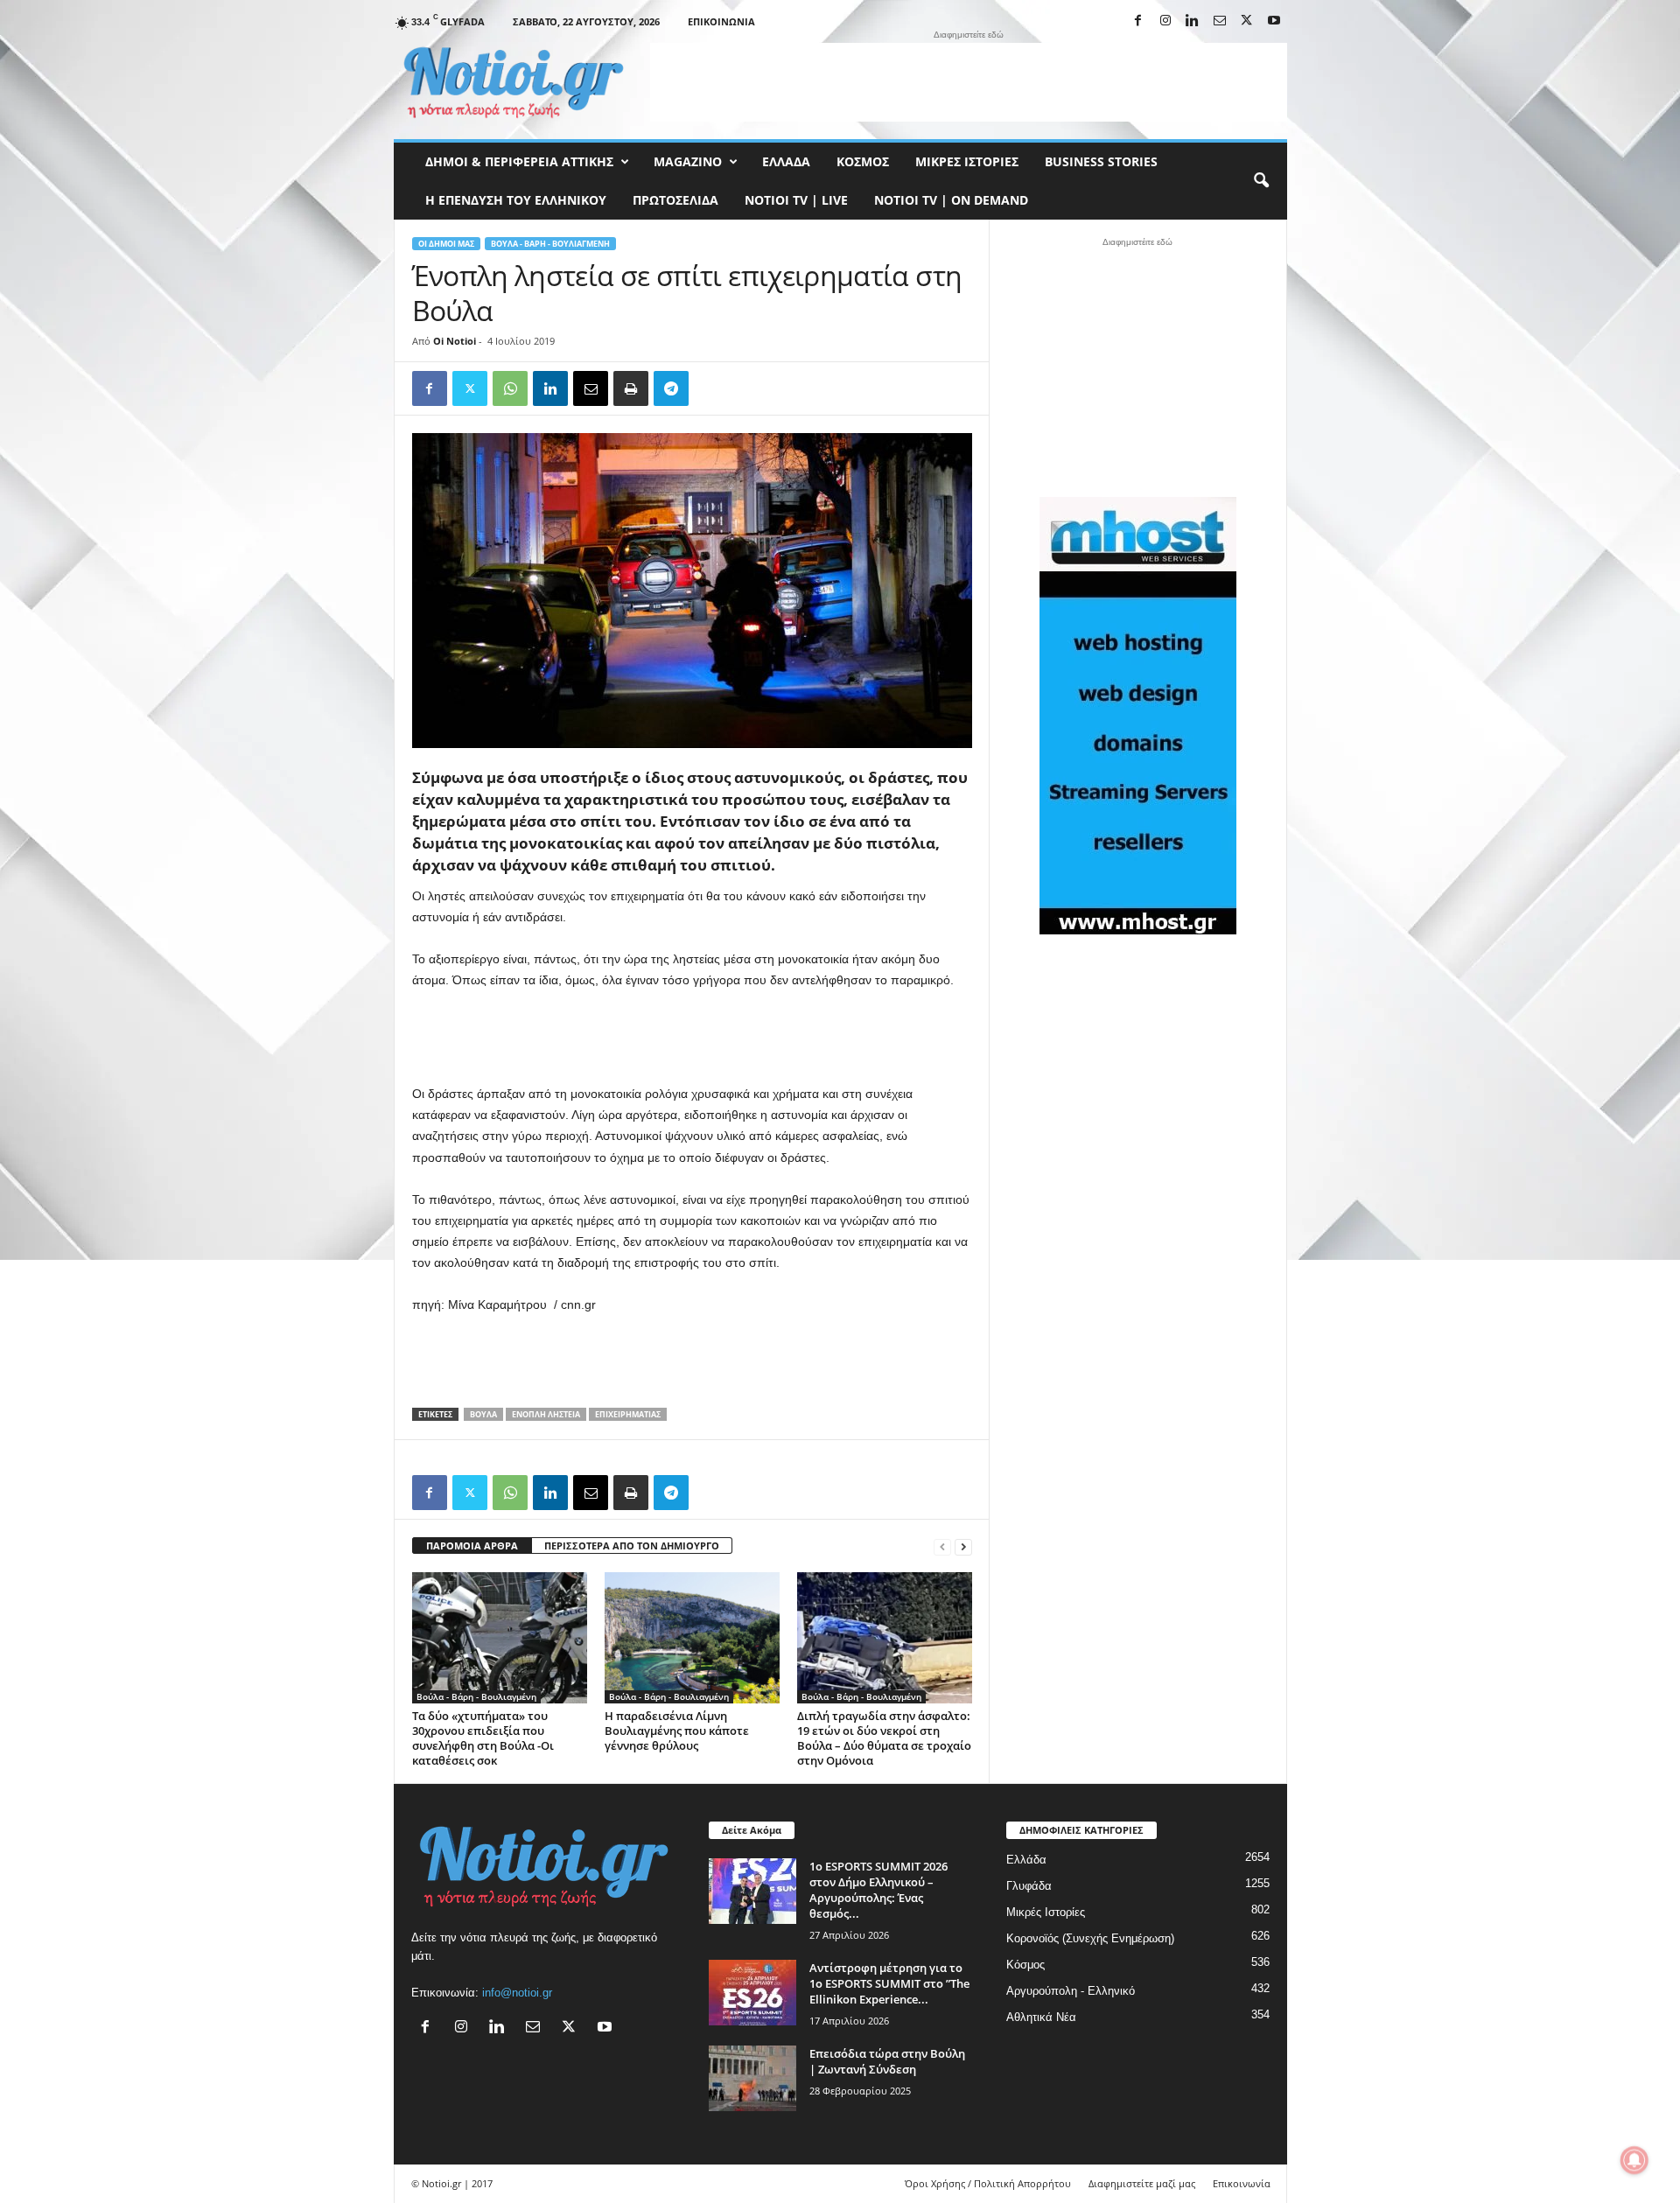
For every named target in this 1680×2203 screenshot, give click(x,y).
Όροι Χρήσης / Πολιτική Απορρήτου (988, 2183)
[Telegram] (671, 388)
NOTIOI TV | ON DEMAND (951, 200)
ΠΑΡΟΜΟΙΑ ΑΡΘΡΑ (472, 1546)
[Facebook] (1138, 21)
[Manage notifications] (1634, 2160)
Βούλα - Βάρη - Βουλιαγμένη (550, 244)
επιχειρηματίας (628, 1414)
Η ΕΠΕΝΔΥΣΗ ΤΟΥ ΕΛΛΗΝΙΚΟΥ (516, 200)
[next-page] (963, 1546)
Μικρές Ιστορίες (967, 161)
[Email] (591, 388)
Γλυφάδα (1029, 1886)
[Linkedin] (1193, 21)
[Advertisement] (969, 82)
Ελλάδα (786, 161)
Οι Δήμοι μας (446, 244)
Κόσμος (863, 161)
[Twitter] (470, 388)
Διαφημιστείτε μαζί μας (1142, 2183)
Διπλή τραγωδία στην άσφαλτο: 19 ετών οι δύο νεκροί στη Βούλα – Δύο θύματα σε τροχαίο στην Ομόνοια (884, 1738)
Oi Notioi (455, 341)
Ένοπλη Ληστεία (546, 1414)
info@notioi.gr (517, 1993)
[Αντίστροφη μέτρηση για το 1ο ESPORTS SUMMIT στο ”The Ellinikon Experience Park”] (752, 1993)
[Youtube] (1274, 21)
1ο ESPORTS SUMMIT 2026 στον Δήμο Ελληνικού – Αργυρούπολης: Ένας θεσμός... (878, 1890)
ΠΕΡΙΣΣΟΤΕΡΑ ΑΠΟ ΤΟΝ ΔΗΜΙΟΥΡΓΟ (632, 1546)
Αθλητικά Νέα (1041, 2017)
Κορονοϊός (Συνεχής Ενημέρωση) (1090, 1938)
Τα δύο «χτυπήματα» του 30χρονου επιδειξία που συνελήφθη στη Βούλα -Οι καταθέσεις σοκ (483, 1738)
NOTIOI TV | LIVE (796, 200)
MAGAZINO (688, 161)
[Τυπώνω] (631, 388)
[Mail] (1220, 21)
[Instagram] (1165, 21)
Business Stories (1101, 161)
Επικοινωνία (721, 21)
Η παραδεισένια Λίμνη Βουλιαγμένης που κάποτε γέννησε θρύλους (677, 1731)
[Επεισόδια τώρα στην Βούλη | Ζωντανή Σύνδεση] (752, 2078)
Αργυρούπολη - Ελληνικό (1071, 1991)
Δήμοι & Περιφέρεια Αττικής (519, 161)
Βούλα (483, 1414)
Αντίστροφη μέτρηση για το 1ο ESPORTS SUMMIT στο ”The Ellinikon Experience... (889, 1983)
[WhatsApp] (510, 388)
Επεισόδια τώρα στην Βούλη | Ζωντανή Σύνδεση (887, 2061)
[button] (1261, 181)
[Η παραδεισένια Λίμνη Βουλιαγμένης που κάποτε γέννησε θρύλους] (692, 1638)
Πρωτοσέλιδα (675, 200)
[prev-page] (942, 1546)
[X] (1247, 21)
